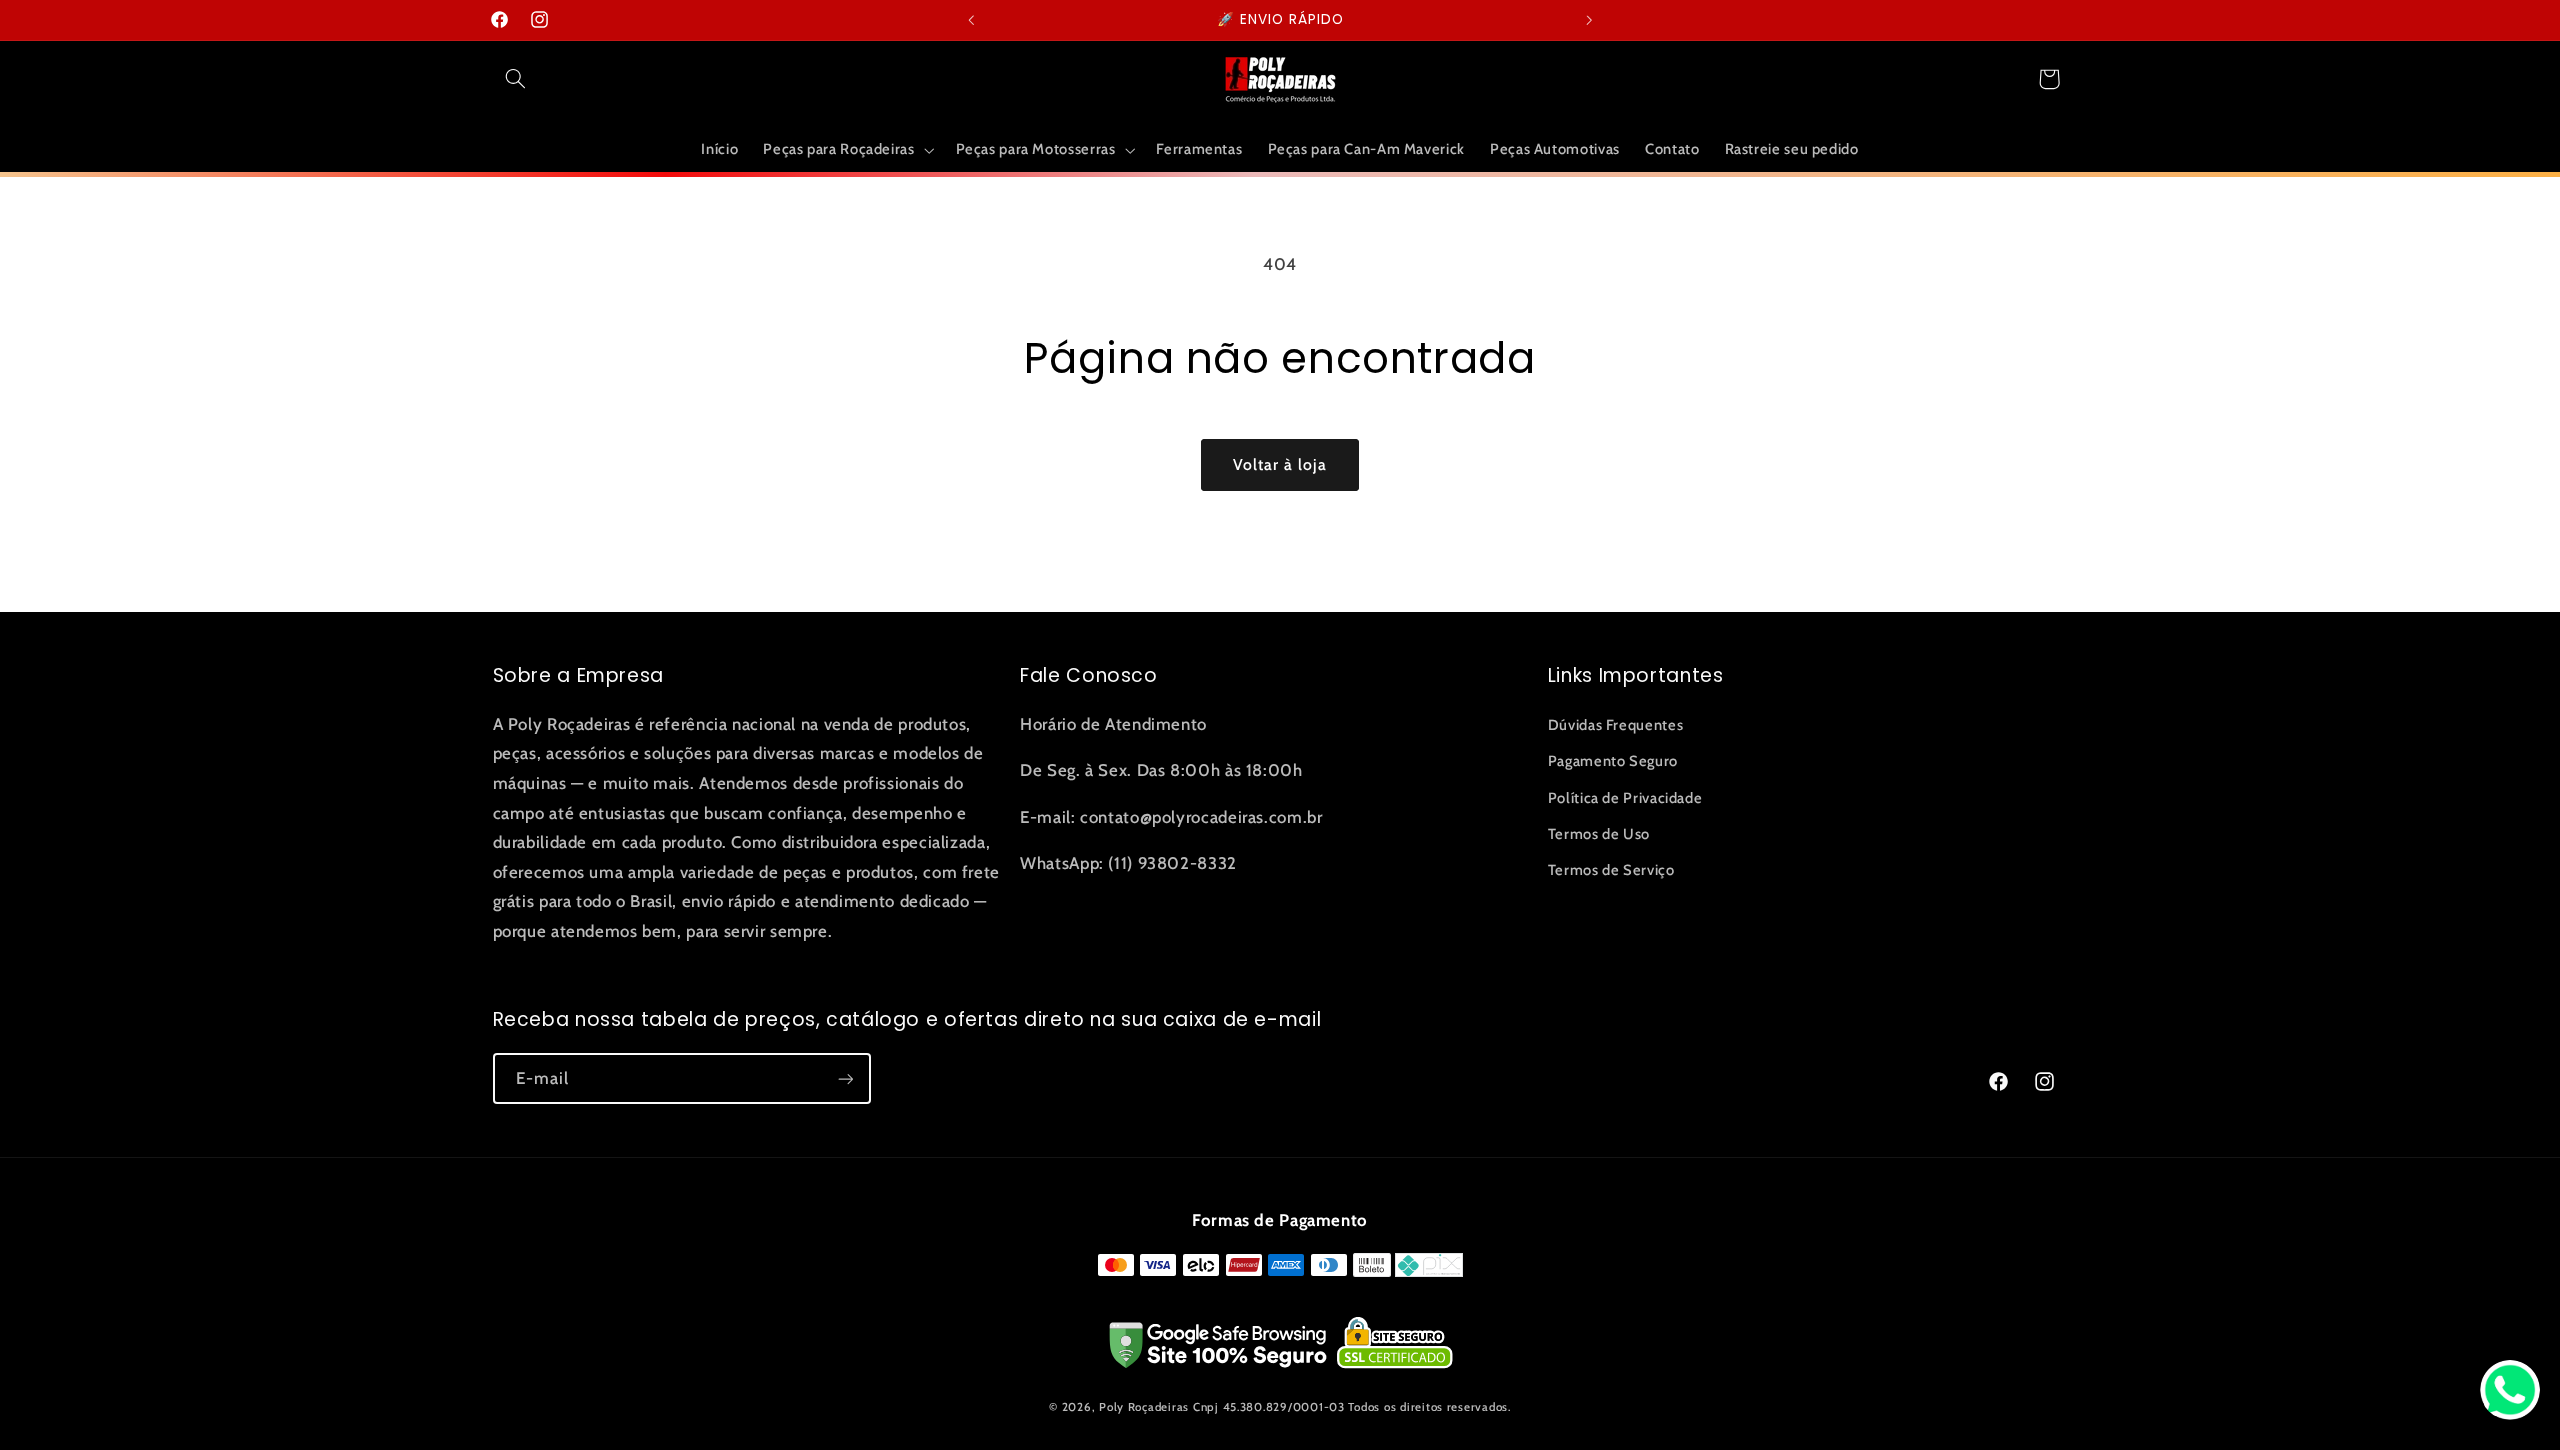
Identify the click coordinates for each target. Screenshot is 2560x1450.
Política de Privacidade (1625, 798)
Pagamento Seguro (1613, 761)
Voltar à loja (1280, 464)
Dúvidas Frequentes (1615, 725)
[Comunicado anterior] (971, 20)
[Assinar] (845, 1078)
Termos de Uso (1599, 834)
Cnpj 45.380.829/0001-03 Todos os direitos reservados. (1352, 1407)
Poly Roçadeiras (1144, 1407)
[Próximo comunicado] (1589, 20)
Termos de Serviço (1611, 870)
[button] (516, 79)
